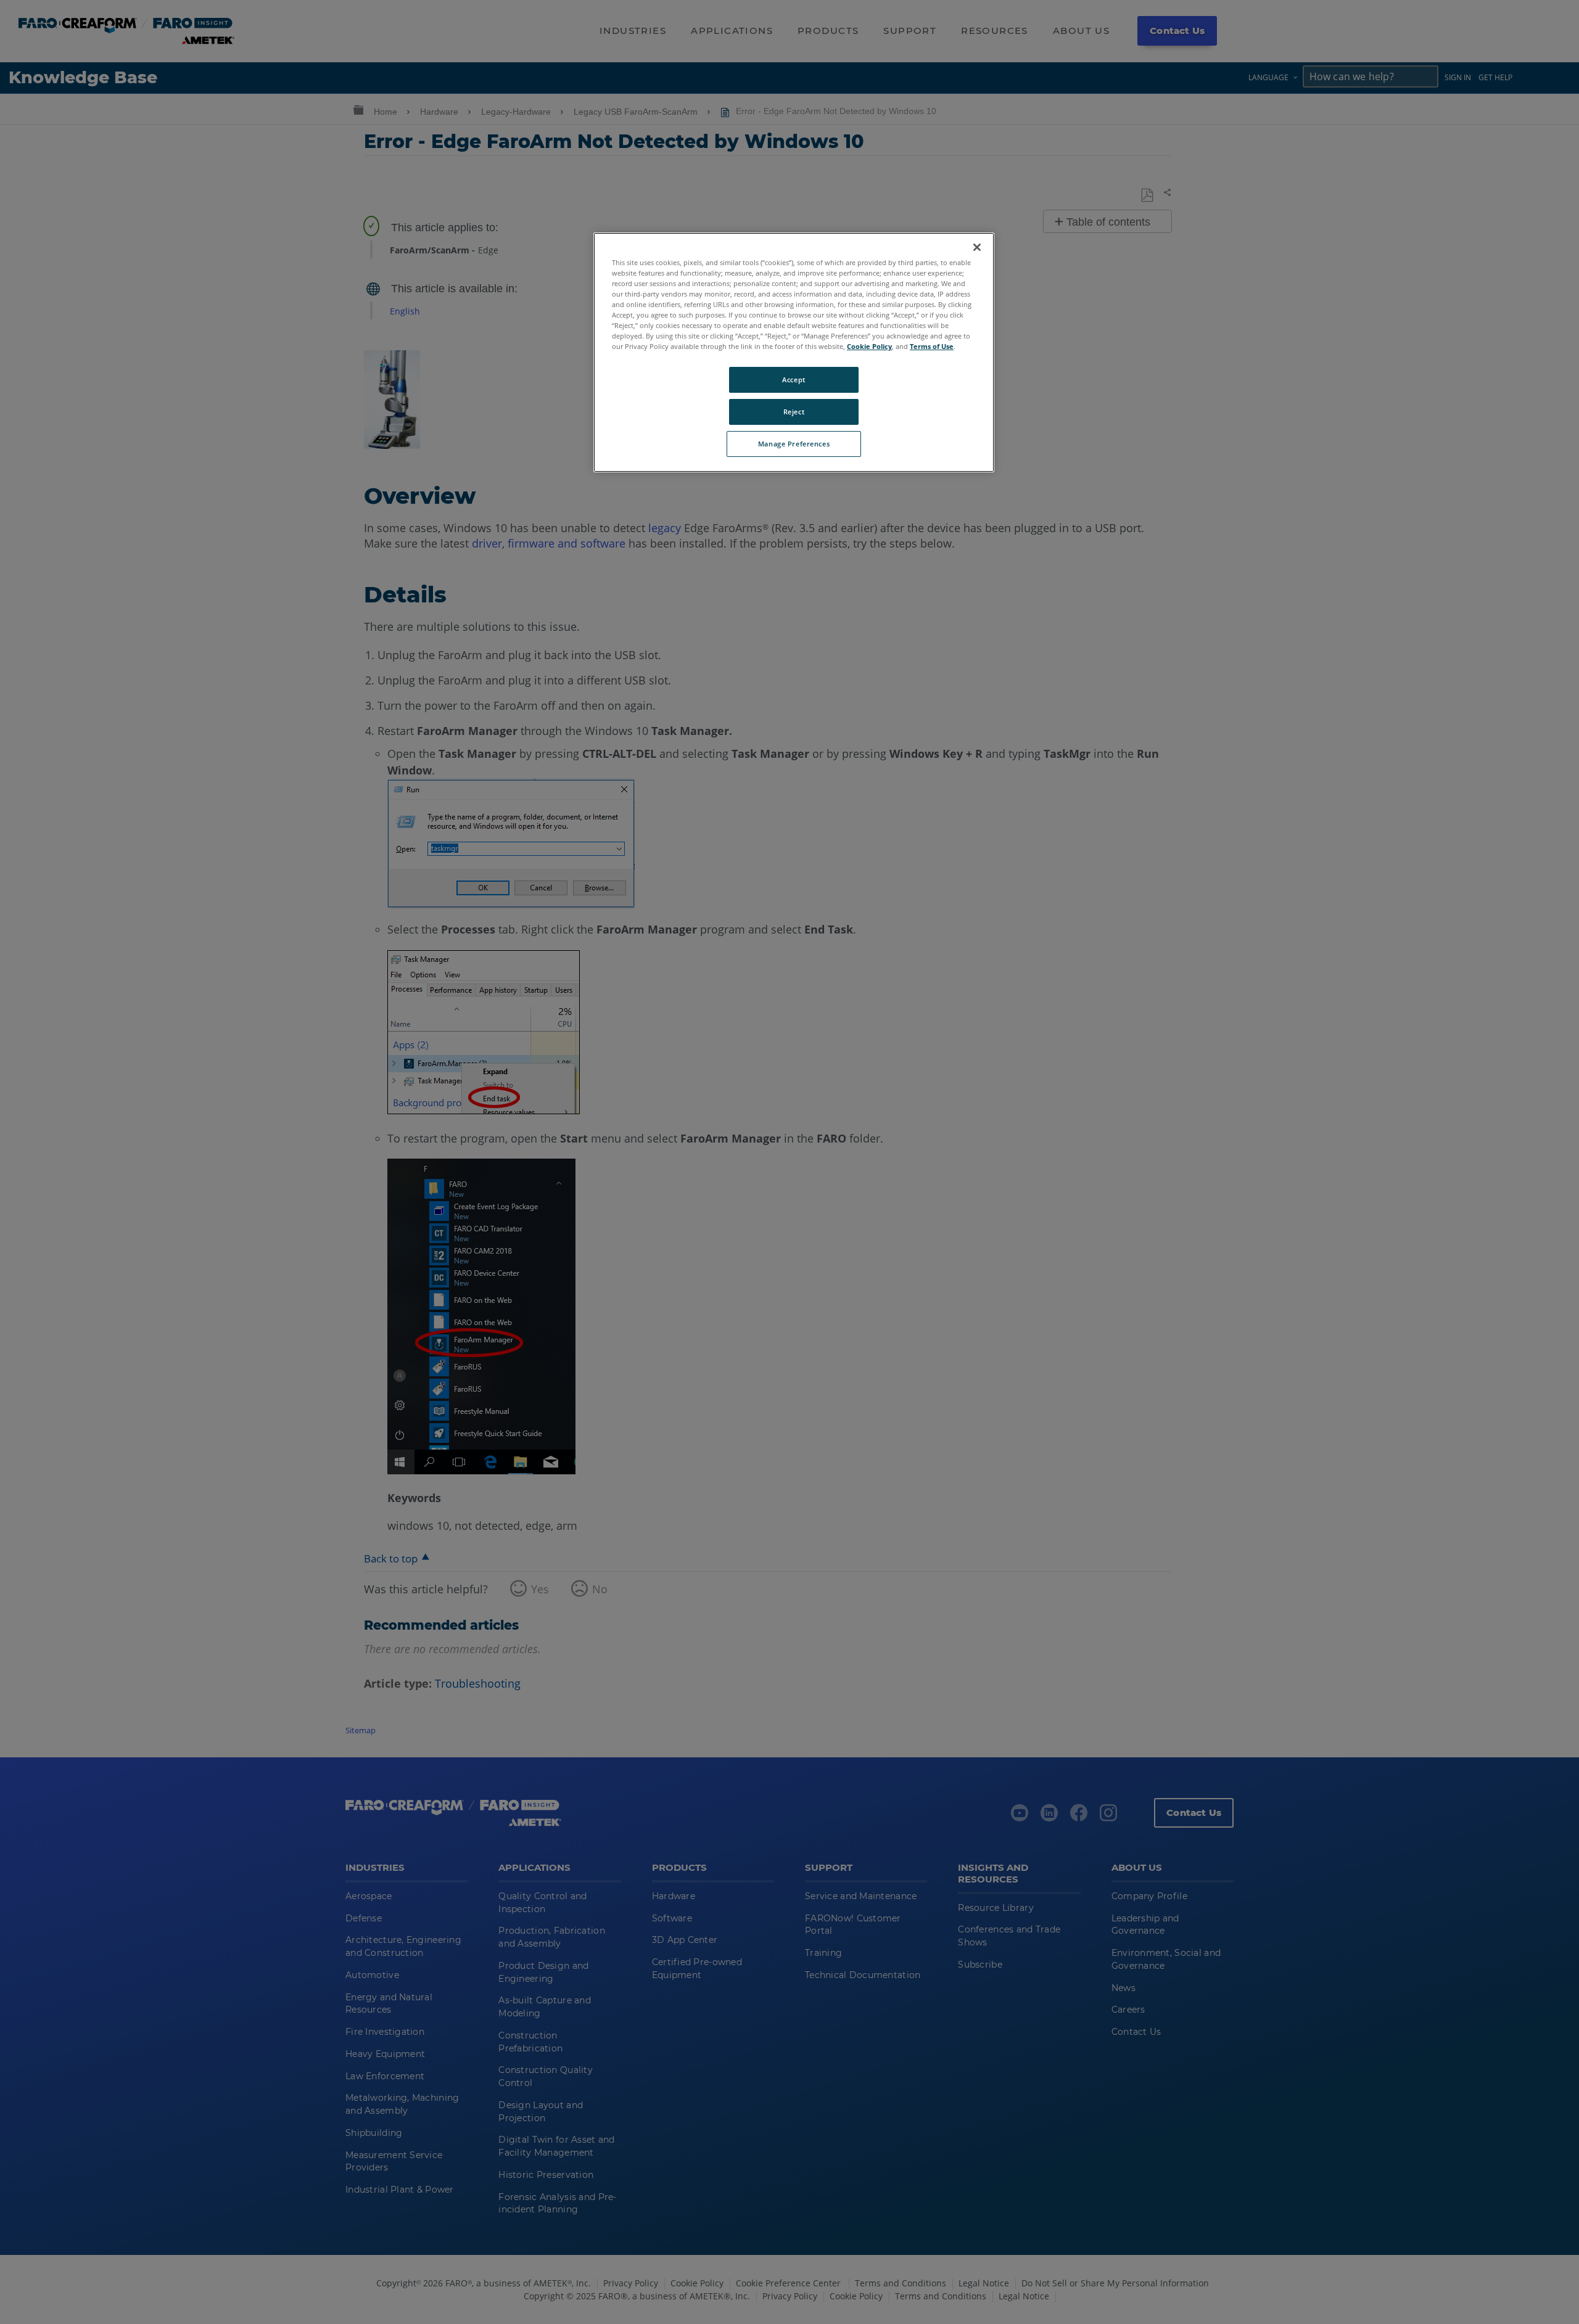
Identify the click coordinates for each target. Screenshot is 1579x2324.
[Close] (977, 247)
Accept (794, 380)
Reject (794, 412)
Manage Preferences (794, 444)
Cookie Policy (869, 346)
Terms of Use (932, 346)
